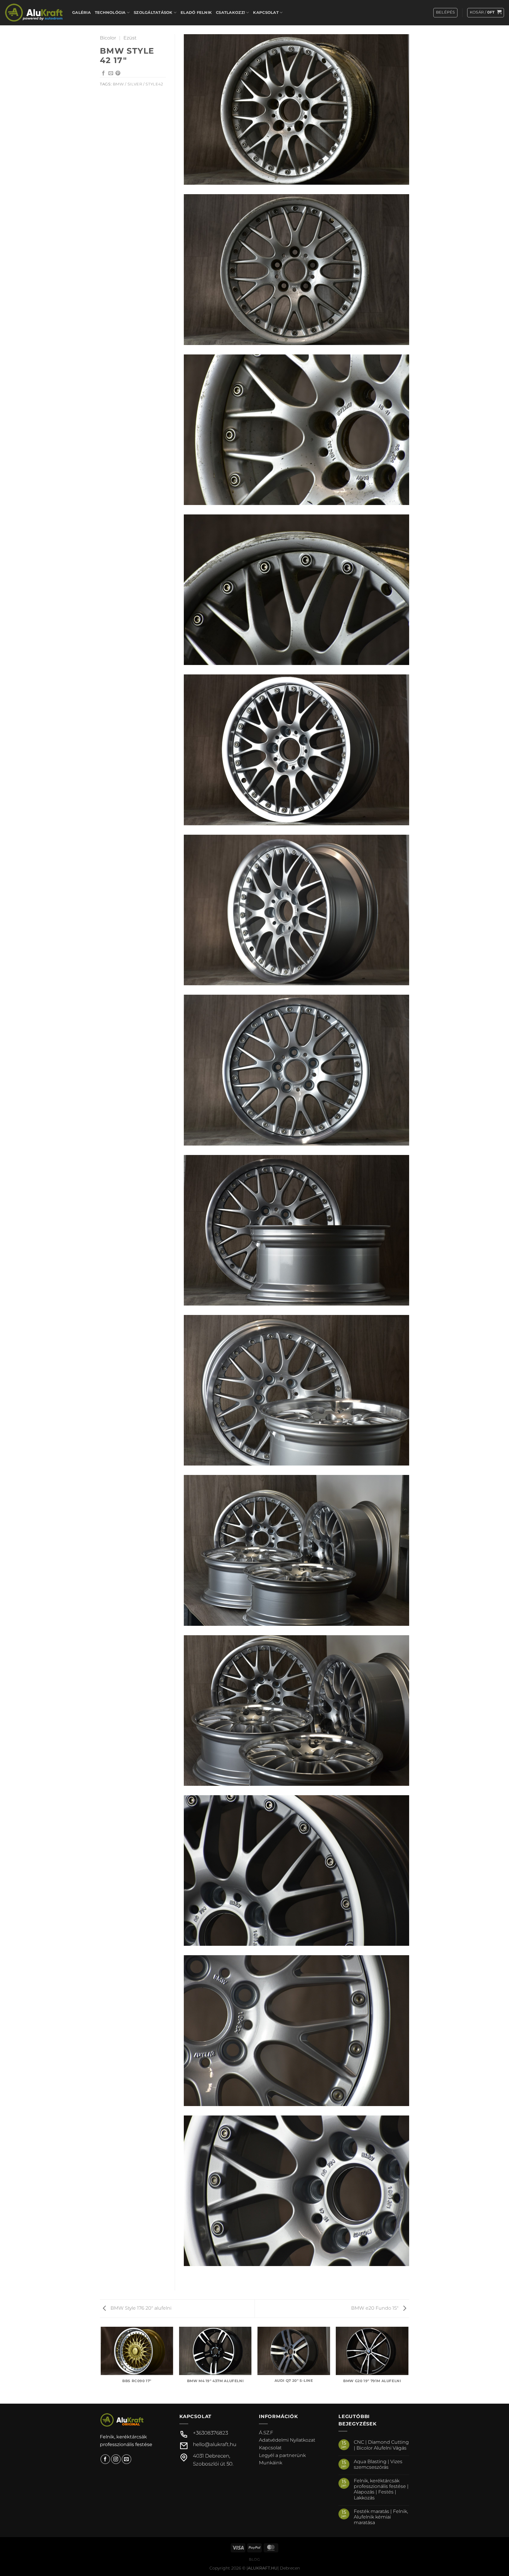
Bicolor (108, 38)
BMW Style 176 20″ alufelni (140, 2308)
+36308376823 (210, 2433)
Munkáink (271, 2463)
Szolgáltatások (153, 13)
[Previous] (101, 2365)
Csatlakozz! (230, 13)
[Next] (408, 2365)
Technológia (110, 13)
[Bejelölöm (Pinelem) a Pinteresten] (118, 73)
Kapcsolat (266, 13)
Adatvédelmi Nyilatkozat (287, 2440)
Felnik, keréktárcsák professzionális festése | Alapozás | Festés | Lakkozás (381, 2489)
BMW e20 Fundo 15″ (375, 2308)
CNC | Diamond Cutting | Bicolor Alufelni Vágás (381, 2445)
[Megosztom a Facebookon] (103, 73)
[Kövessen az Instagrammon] (116, 2459)
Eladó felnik (196, 13)
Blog (254, 2559)
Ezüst (130, 38)
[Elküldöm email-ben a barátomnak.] (111, 73)
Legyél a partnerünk (282, 2455)
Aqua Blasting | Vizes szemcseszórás (378, 2464)
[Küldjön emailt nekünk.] (127, 2459)
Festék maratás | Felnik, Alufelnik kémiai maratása (381, 2517)
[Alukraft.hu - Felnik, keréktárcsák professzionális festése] (34, 13)
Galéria (81, 13)
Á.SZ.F (266, 2433)
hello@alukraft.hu (215, 2444)
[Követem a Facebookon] (105, 2459)
